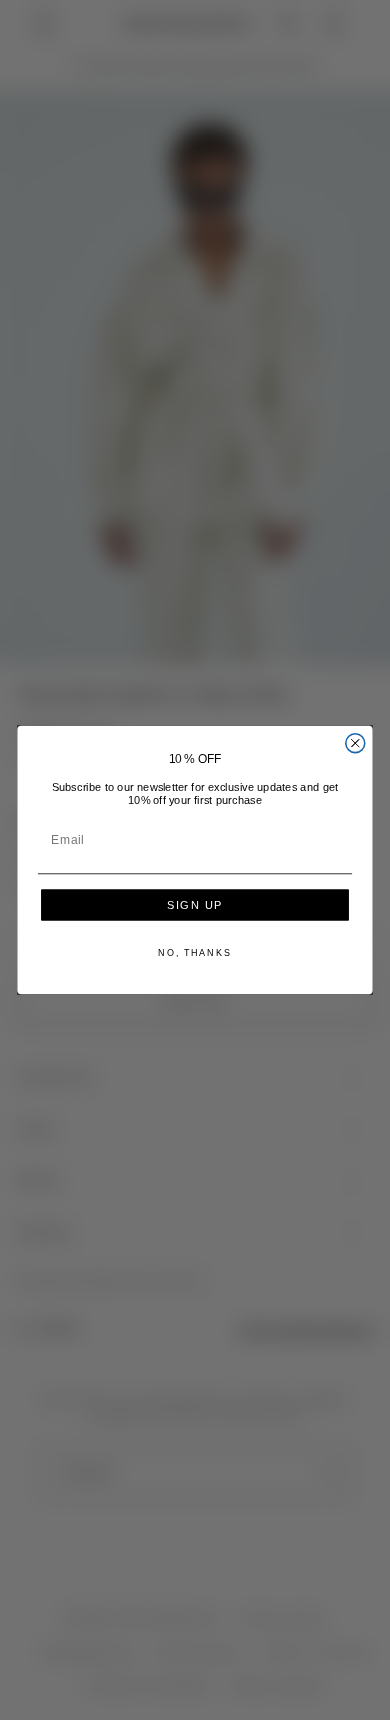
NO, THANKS (194, 952)
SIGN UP (195, 905)
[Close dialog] (355, 743)
